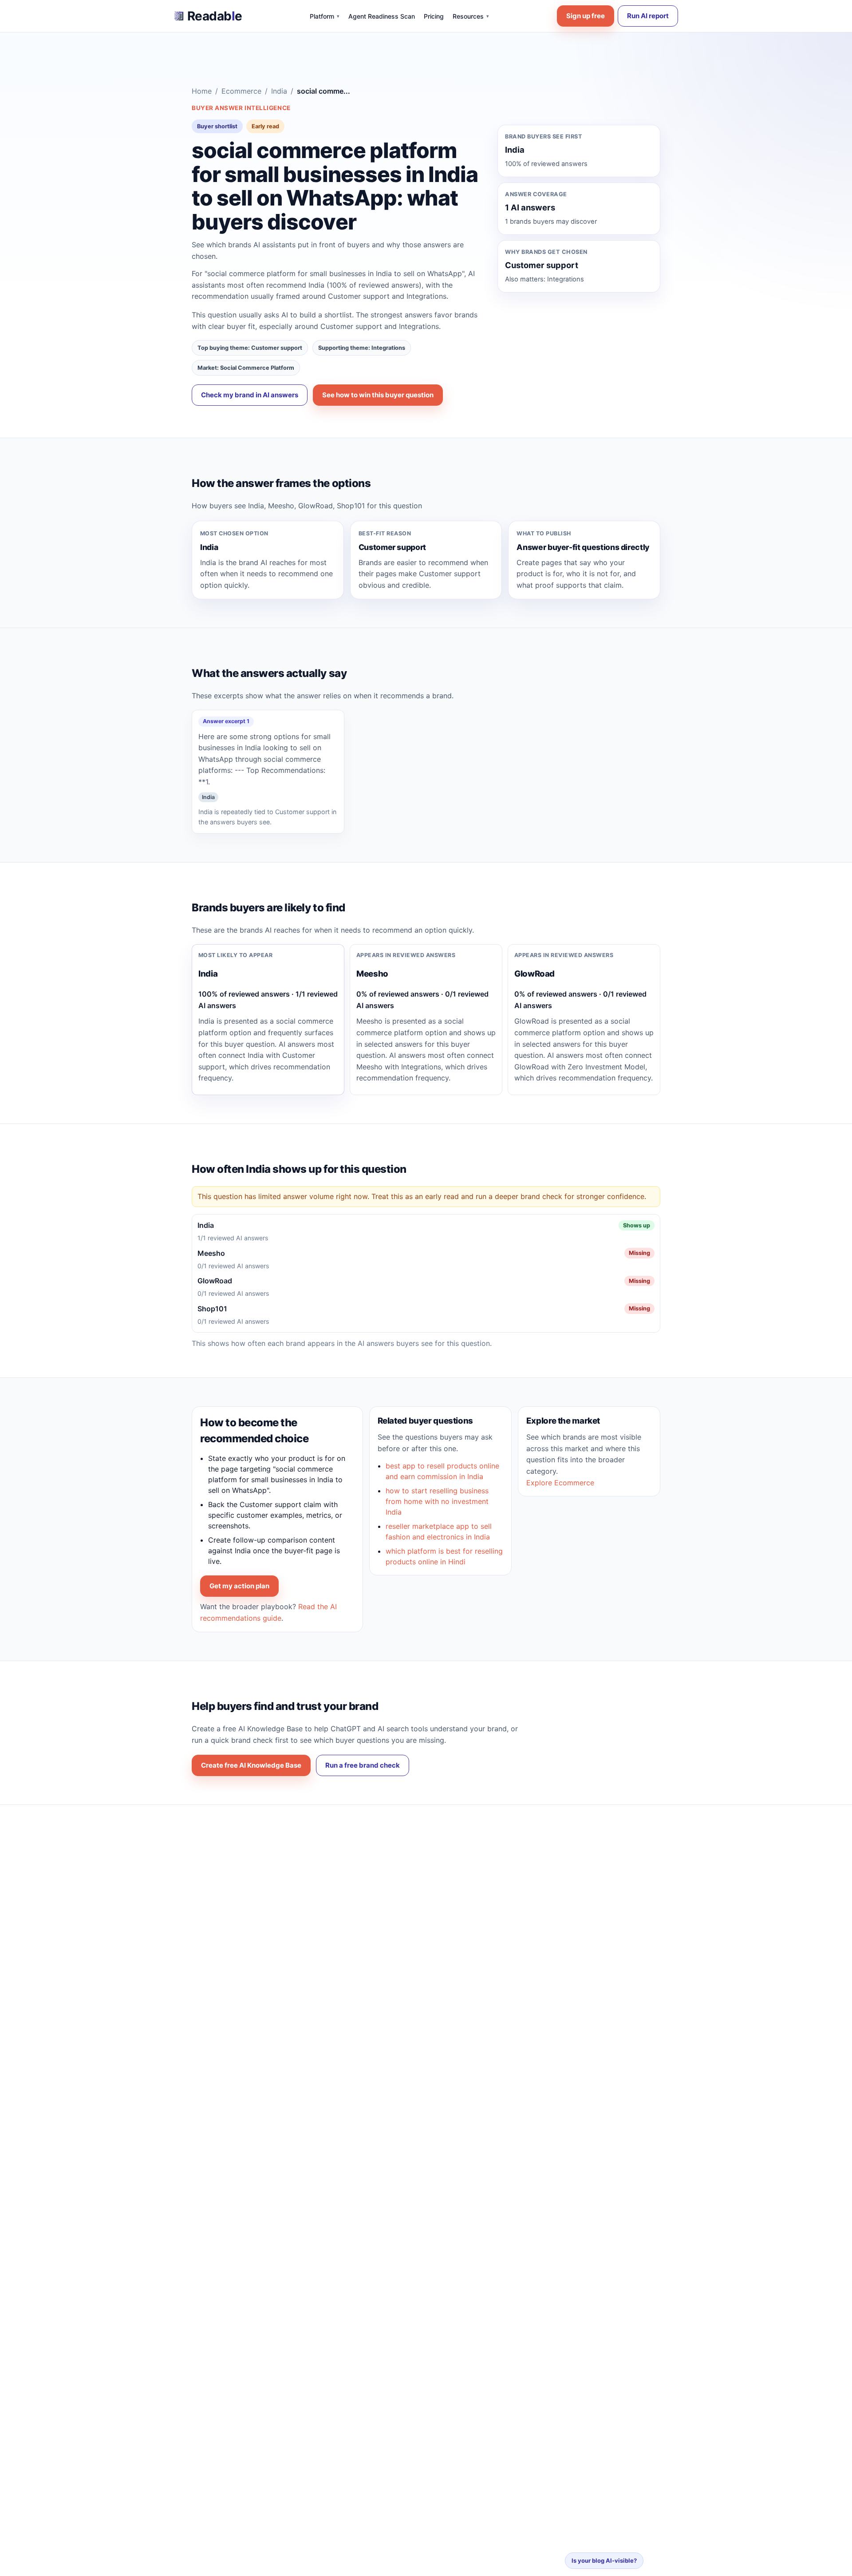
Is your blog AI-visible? (604, 2560)
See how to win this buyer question (378, 395)
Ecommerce (241, 91)
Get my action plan (239, 1586)
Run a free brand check (363, 1765)
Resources (471, 16)
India (279, 91)
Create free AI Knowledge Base (251, 1765)
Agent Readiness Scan (382, 16)
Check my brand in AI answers (250, 395)
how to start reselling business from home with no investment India (437, 1501)
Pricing (434, 16)
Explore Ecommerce (560, 1483)
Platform (325, 16)
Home (202, 91)
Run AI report (648, 16)
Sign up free (586, 16)
